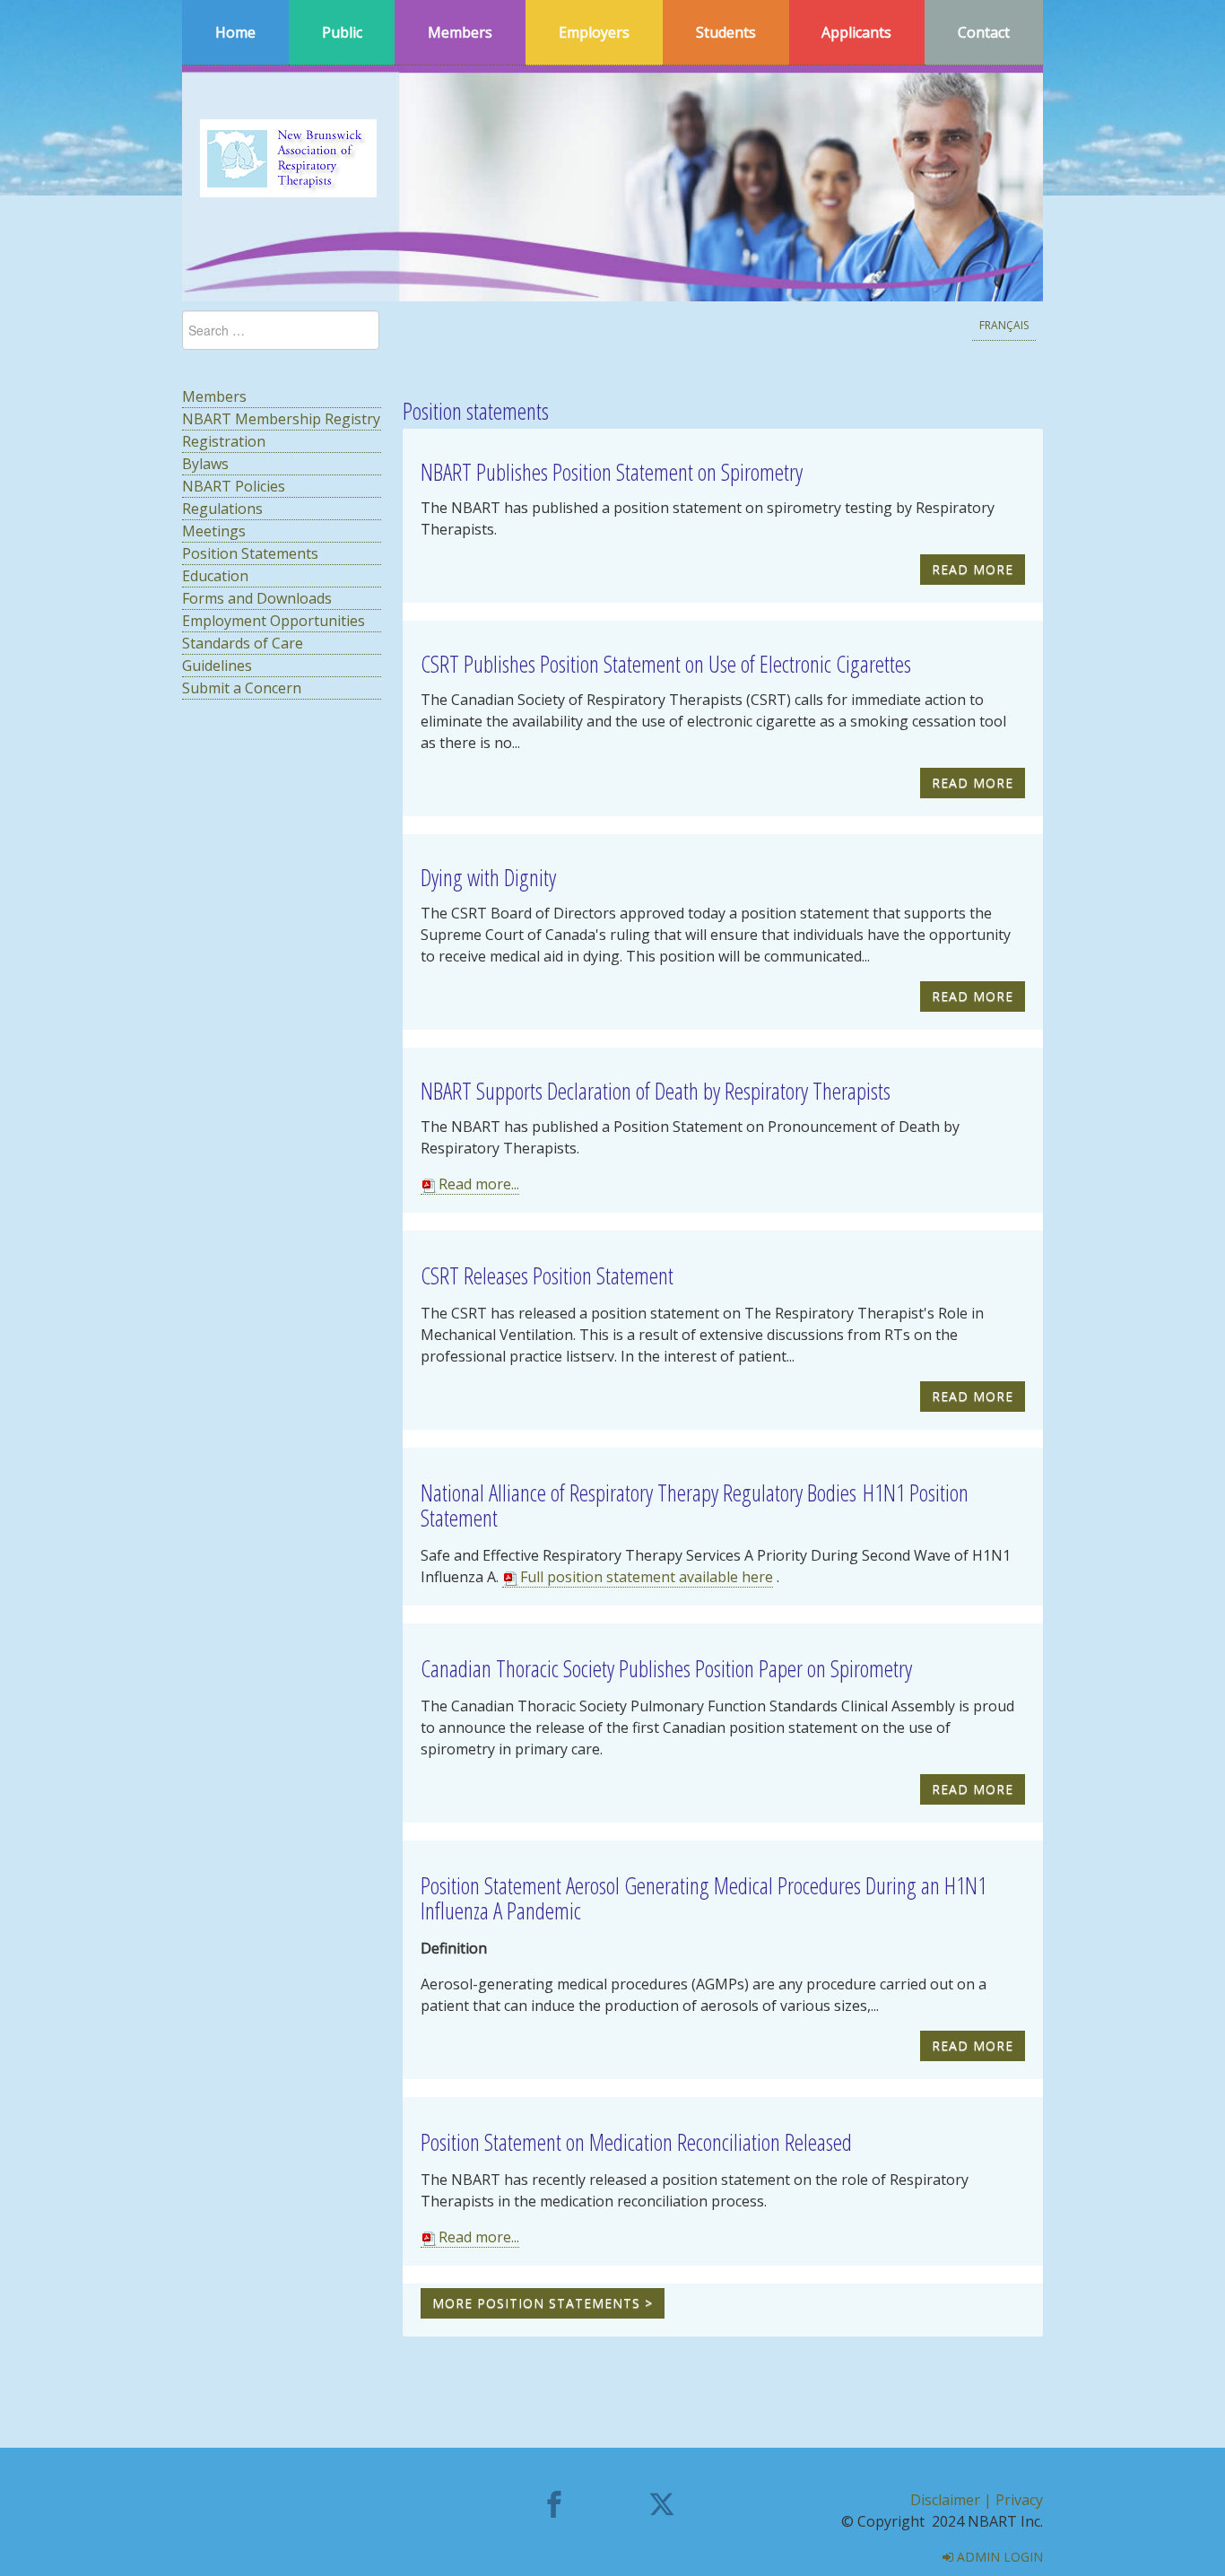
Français (1004, 325)
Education (215, 576)
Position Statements (250, 553)
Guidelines (217, 666)
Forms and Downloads (257, 598)
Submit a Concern (242, 688)
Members (214, 396)
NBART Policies (234, 486)
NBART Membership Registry (281, 419)
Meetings (214, 531)
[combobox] (281, 330)
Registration (224, 441)
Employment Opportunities (274, 621)
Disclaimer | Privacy (977, 2500)
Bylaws (205, 464)
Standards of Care (243, 643)
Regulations (222, 509)
